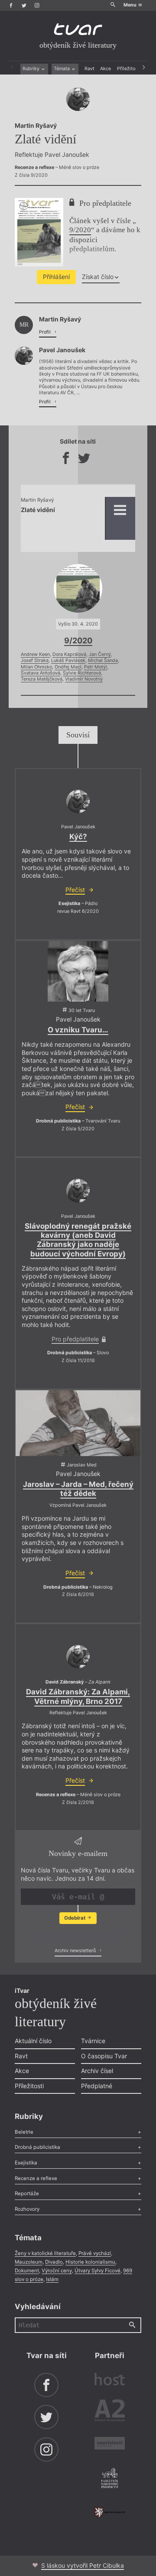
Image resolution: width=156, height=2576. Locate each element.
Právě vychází (95, 2253)
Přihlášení (56, 277)
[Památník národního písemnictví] (110, 2479)
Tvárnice (93, 2041)
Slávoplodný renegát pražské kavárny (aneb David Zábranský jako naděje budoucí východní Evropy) (78, 1240)
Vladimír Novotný (84, 679)
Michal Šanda (103, 660)
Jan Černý (100, 654)
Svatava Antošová (41, 673)
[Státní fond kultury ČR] (110, 2512)
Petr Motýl (96, 667)
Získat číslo (98, 277)
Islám (52, 2279)
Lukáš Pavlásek (68, 660)
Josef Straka (35, 660)
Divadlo (54, 2262)
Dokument (27, 2271)
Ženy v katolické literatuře (45, 2253)
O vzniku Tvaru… (78, 1030)
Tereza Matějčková (42, 679)
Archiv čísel (97, 2071)
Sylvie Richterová (82, 673)
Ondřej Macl (68, 667)
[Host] (110, 2380)
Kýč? (78, 837)
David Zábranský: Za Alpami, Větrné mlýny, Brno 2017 (78, 1696)
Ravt (89, 69)
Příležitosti (129, 69)
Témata (62, 69)
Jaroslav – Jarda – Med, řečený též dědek (78, 1489)
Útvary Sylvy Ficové (97, 2271)
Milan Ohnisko (36, 667)
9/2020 (80, 230)
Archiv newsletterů (76, 1951)
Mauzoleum (29, 2262)
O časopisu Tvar (104, 2056)
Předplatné (97, 2086)
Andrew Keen (35, 654)
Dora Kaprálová (69, 654)
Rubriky (32, 69)
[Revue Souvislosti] (110, 2444)
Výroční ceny (57, 2271)
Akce (106, 69)
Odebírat (75, 1918)
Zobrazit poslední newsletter (76, 1935)
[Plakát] (78, 971)
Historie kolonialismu (90, 2262)
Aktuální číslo (33, 2041)
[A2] (110, 2412)
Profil (45, 332)
